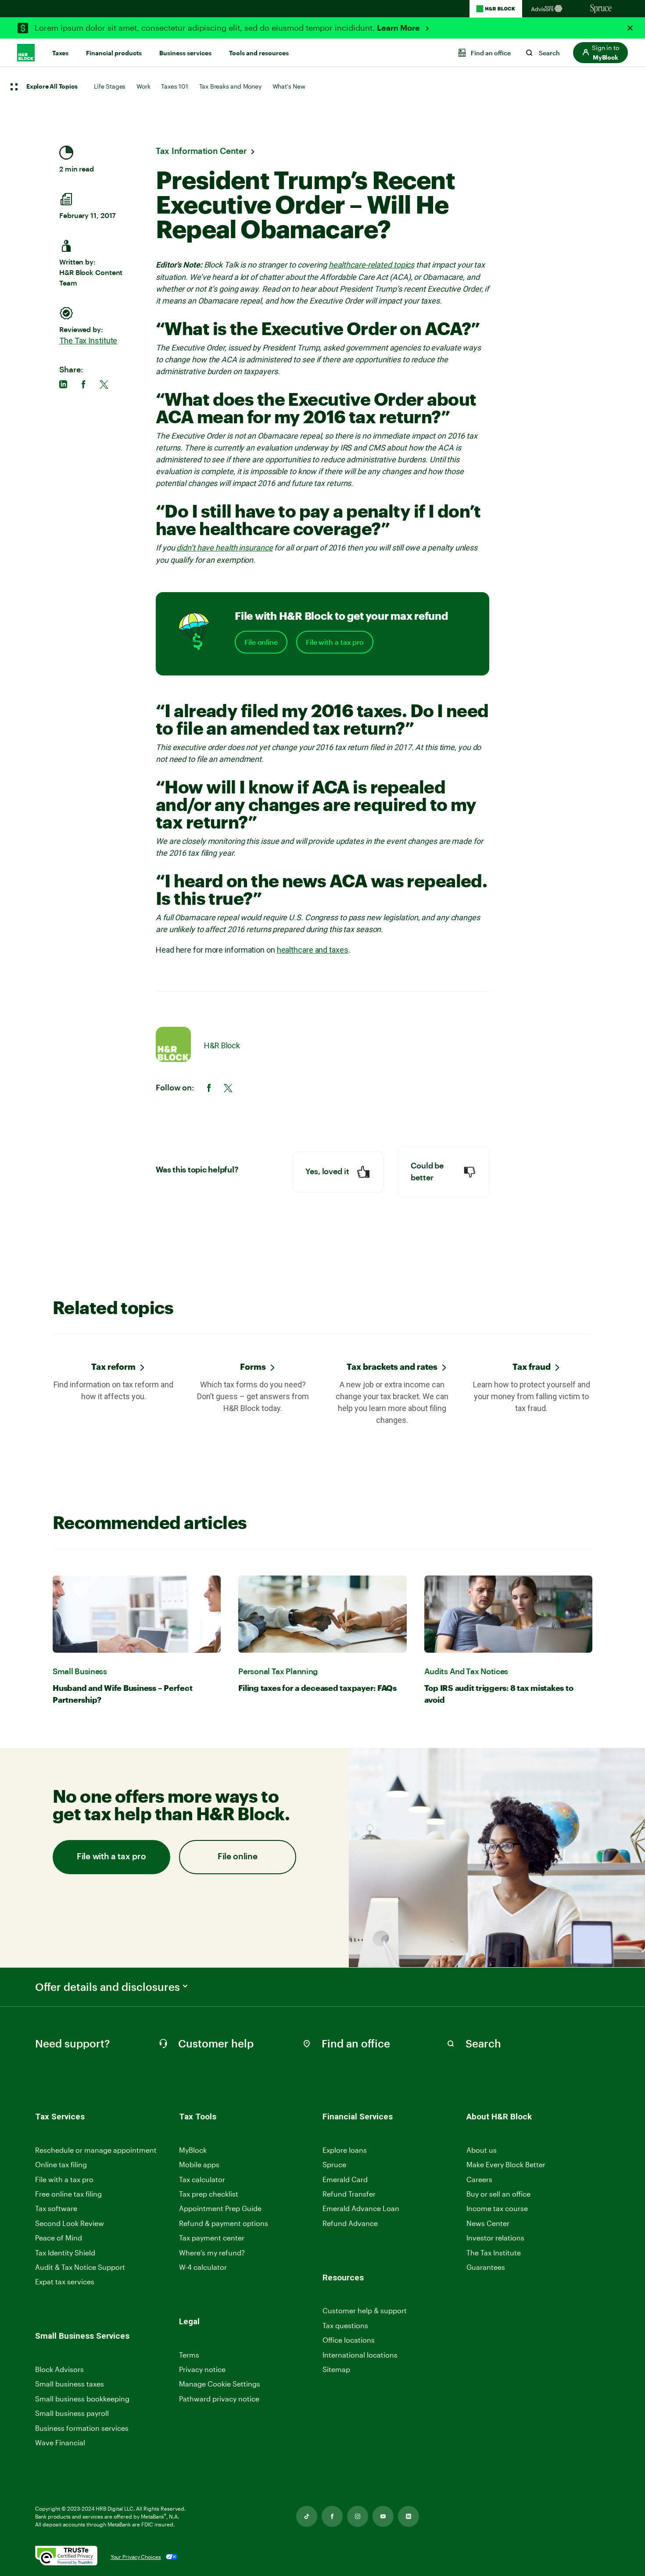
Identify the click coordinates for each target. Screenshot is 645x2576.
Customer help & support (365, 2311)
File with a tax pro (335, 642)
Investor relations (495, 2238)
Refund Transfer (349, 2194)
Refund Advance (350, 2223)
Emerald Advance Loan (361, 2208)
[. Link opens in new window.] (66, 2556)
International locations (360, 2355)
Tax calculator (202, 2179)
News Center (488, 2223)
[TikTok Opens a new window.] (307, 2516)
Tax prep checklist (209, 2194)
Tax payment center (212, 2238)
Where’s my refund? (212, 2253)
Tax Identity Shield (65, 2253)
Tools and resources (259, 53)
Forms (253, 1367)
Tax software (56, 2208)
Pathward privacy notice (219, 2399)
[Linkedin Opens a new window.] (408, 2516)
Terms (189, 2355)
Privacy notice (202, 2369)
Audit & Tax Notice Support (80, 2267)
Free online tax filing (68, 2194)
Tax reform (113, 1367)
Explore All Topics (52, 87)
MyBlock (193, 2150)
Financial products (114, 53)
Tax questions (345, 2325)
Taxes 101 (174, 86)
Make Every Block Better (506, 2164)
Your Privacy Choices (136, 2557)
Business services (185, 53)
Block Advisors (59, 2370)
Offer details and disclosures (107, 1987)
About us (482, 2150)
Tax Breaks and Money (230, 86)
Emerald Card (345, 2179)
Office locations (349, 2340)
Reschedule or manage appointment (96, 2150)
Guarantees (486, 2267)
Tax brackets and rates (392, 1367)
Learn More (399, 28)
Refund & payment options (224, 2223)
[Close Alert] (630, 28)
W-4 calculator (203, 2267)
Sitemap (336, 2370)
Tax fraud (532, 1367)
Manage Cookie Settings (220, 2384)
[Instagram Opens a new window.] (358, 2516)
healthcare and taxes (313, 950)
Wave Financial (60, 2443)
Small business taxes (70, 2384)
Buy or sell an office (498, 2194)
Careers (479, 2180)
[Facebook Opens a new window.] (332, 2516)
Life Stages (110, 86)
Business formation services (82, 2428)
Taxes (60, 53)
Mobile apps (199, 2164)
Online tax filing (61, 2164)
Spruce (334, 2164)
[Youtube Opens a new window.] (383, 2516)
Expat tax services (65, 2282)
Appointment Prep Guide (220, 2208)
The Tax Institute (88, 341)
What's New (289, 86)
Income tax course (497, 2208)
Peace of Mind (59, 2238)
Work (143, 86)
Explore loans (345, 2150)
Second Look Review (70, 2223)
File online (261, 642)
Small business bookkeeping (82, 2399)
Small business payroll (72, 2413)
